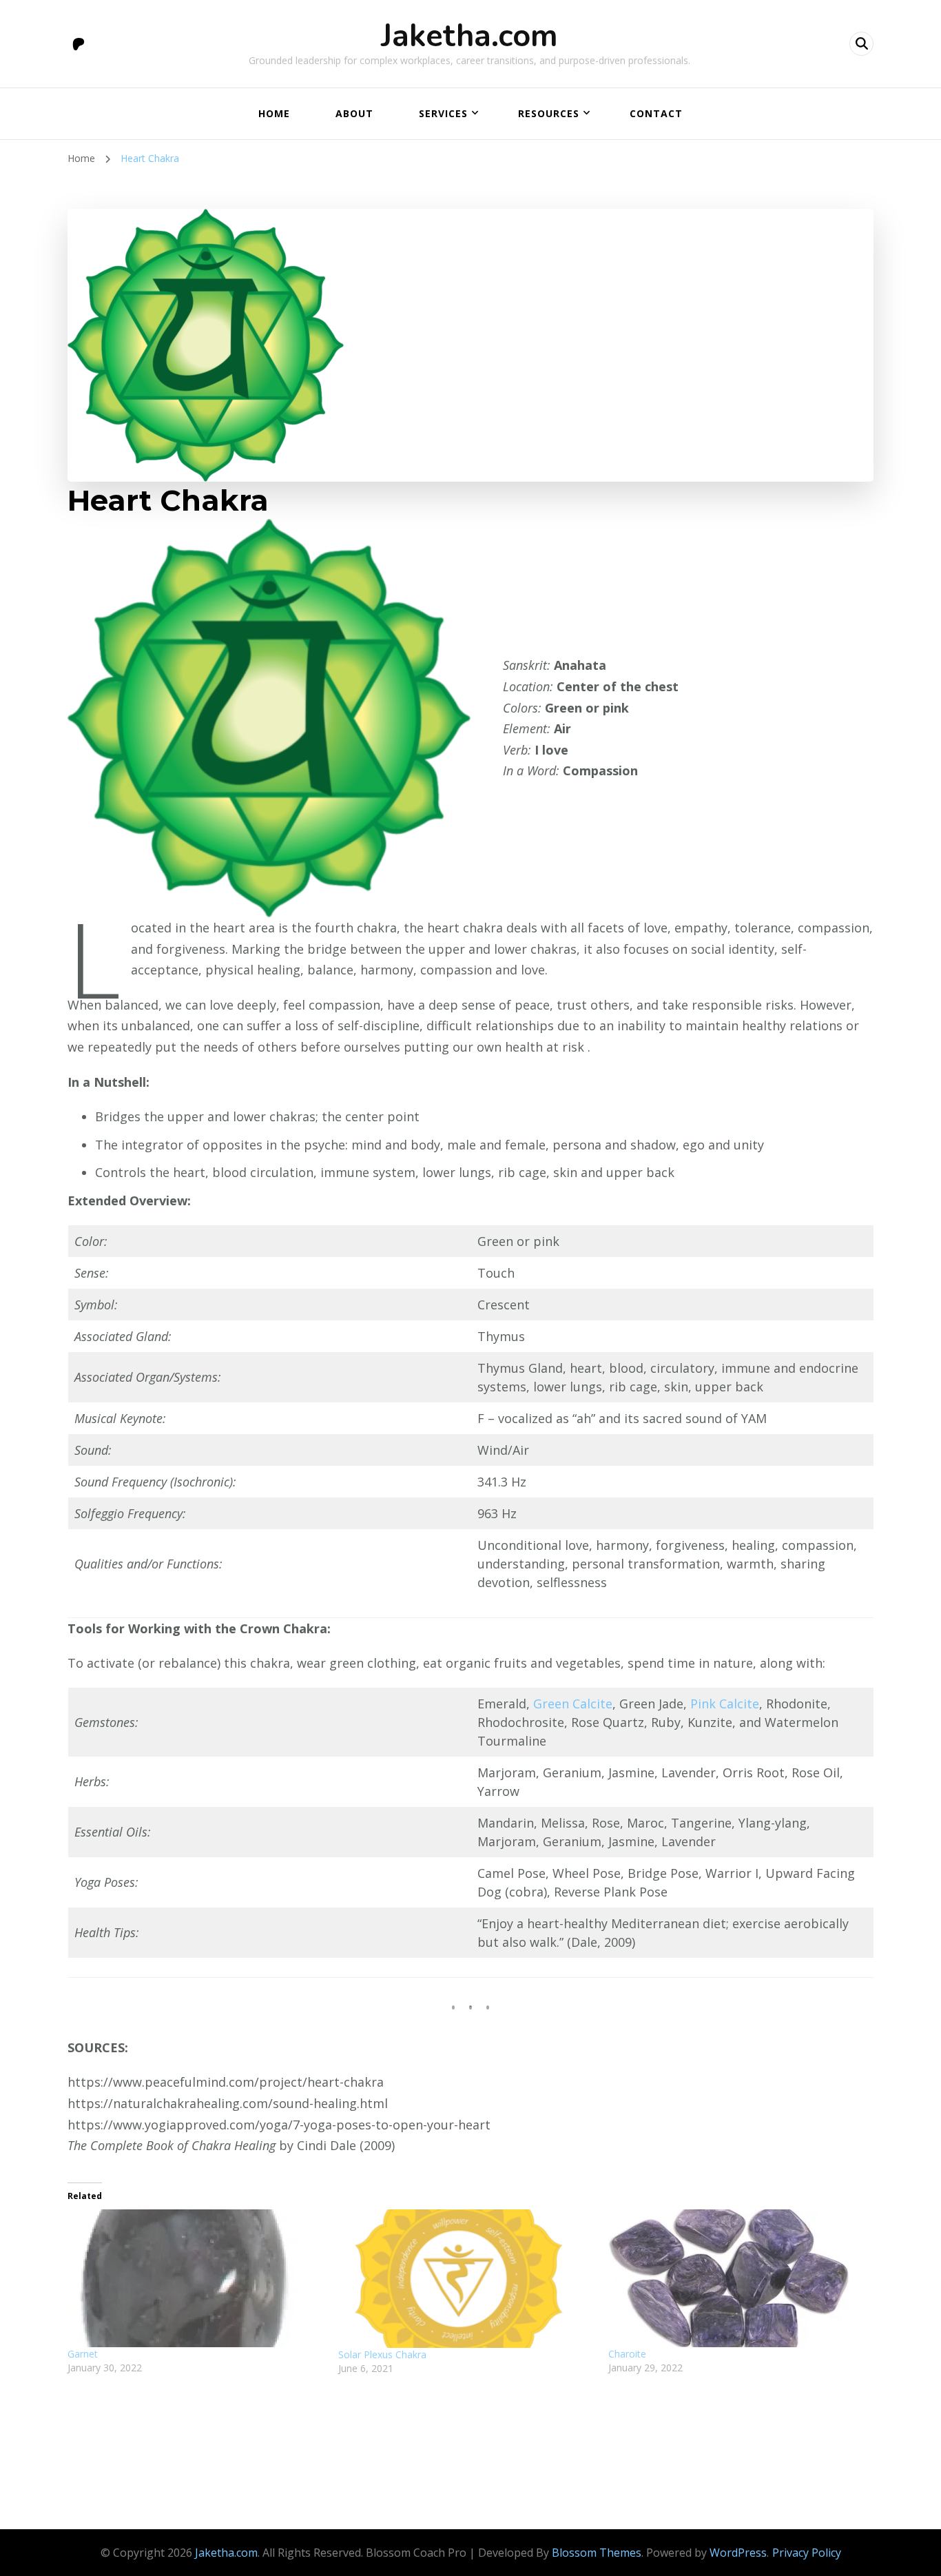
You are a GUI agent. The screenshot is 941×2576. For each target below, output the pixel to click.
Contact (656, 113)
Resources (549, 113)
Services (443, 113)
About (354, 113)
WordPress (738, 2553)
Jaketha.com (469, 36)
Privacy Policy (807, 2553)
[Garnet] (196, 2278)
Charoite (627, 2354)
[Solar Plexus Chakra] (467, 2279)
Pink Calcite (725, 1704)
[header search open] (861, 44)
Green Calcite (573, 1704)
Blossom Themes (597, 2553)
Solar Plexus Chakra (382, 2354)
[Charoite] (737, 2278)
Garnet (83, 2354)
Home (274, 113)
